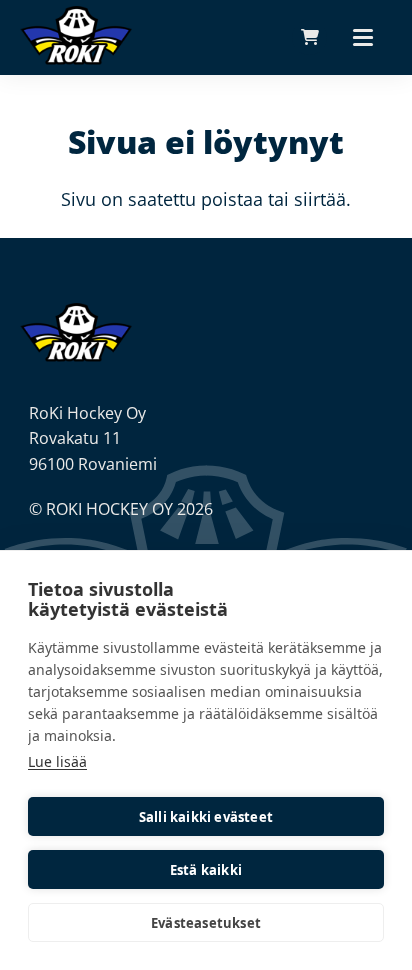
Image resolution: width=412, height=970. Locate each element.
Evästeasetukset (206, 923)
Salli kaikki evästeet (206, 817)
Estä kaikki (206, 870)
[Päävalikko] (363, 37)
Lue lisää (57, 761)
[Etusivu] (76, 331)
